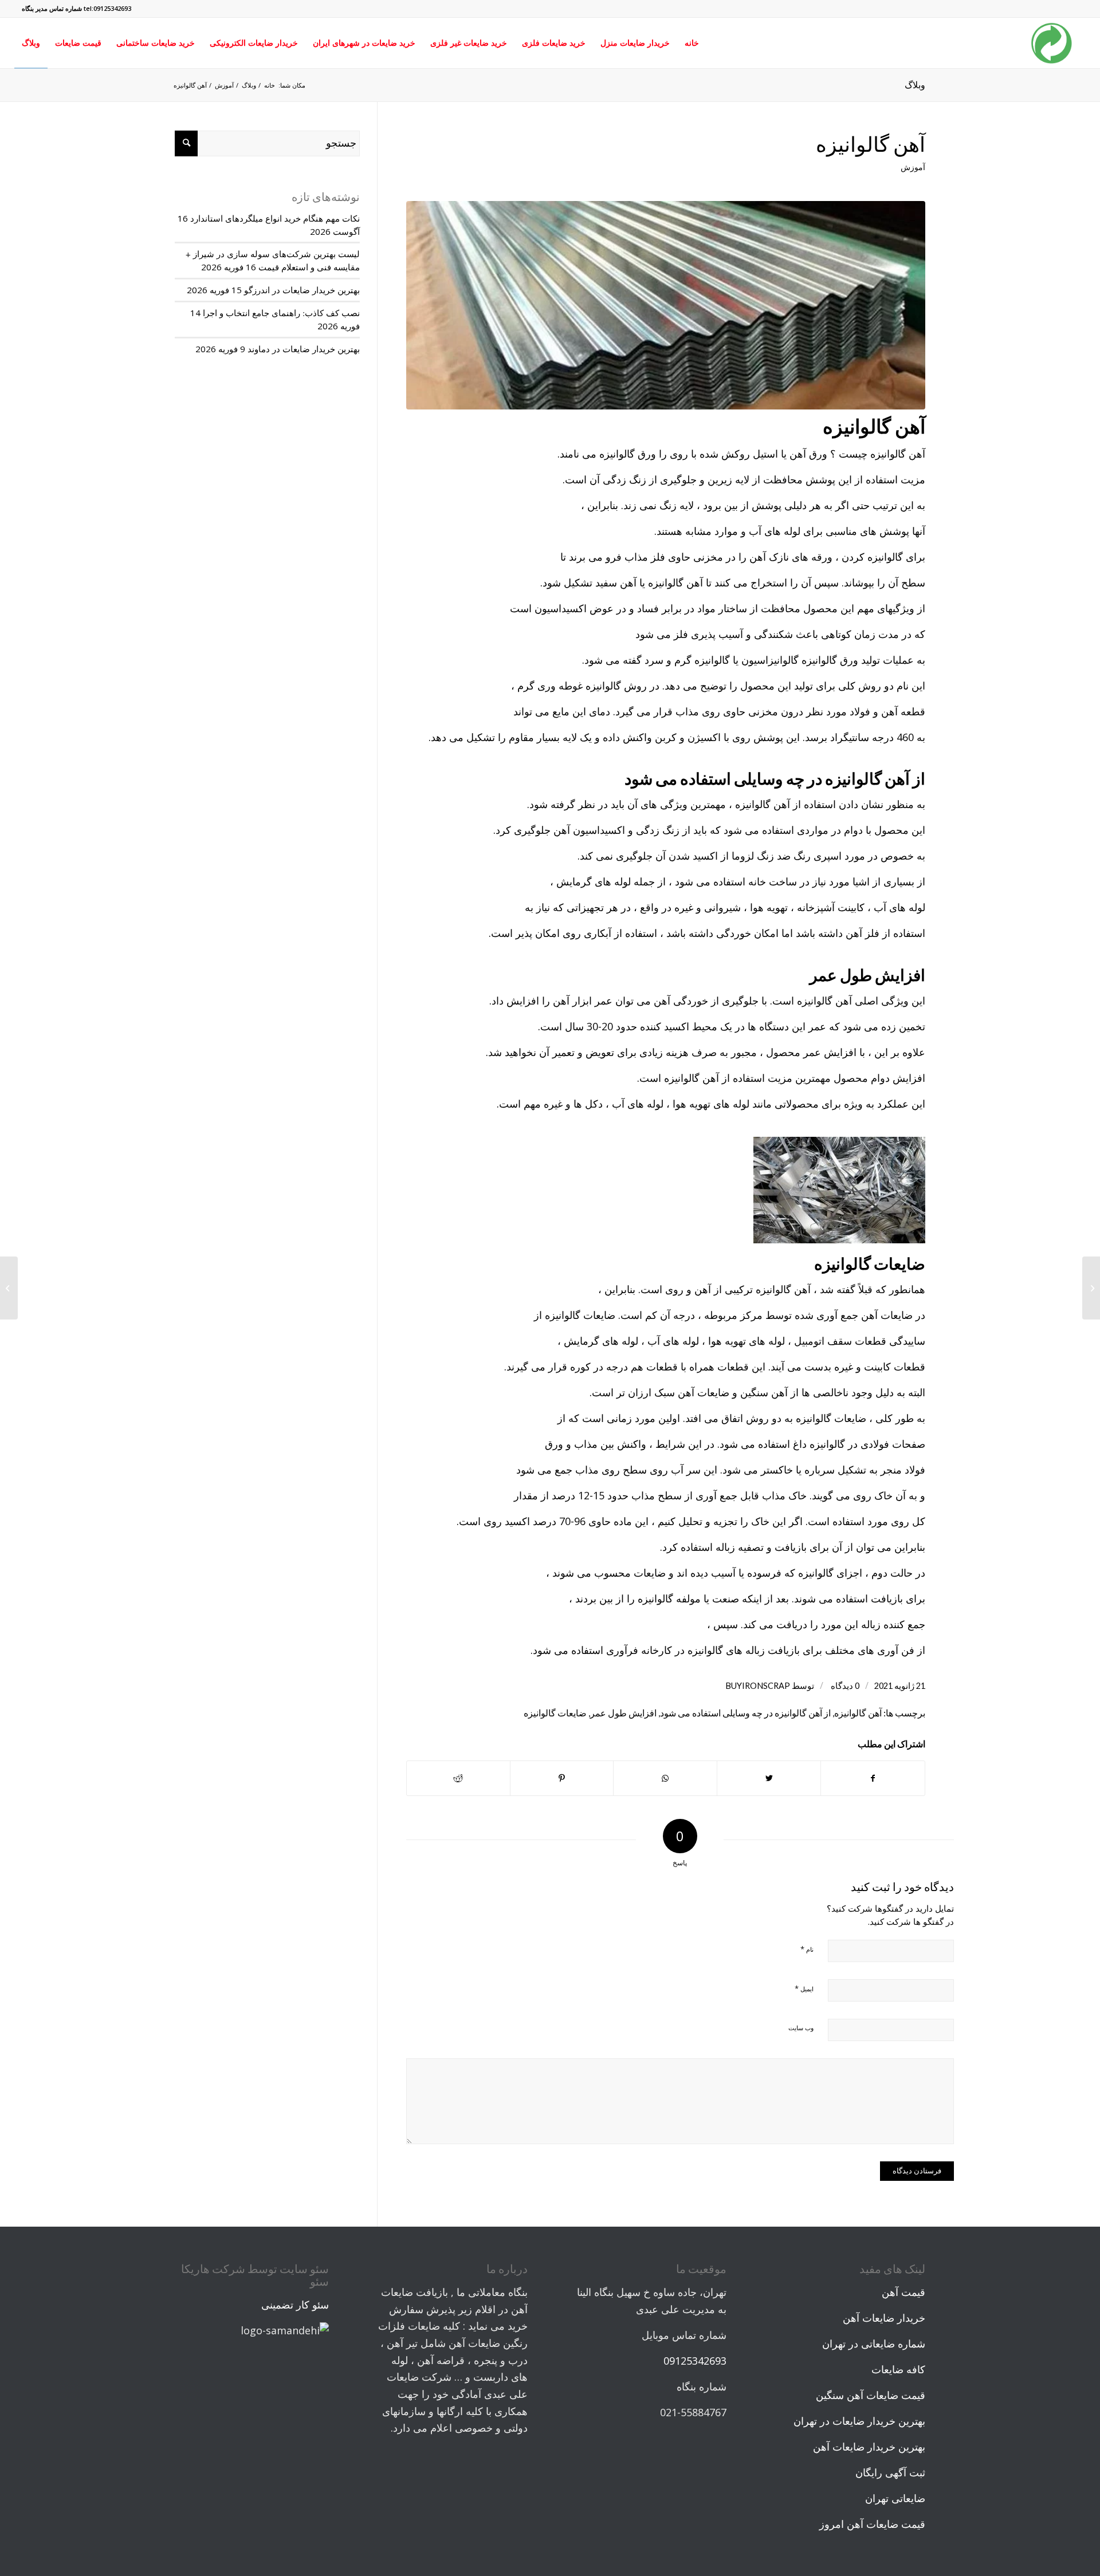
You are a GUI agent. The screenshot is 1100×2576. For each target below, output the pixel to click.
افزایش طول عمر (623, 1713)
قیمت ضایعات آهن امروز (872, 2524)
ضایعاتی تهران (895, 2498)
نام (807, 1949)
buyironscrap (758, 1686)
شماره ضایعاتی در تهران (874, 2343)
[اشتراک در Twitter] (769, 1779)
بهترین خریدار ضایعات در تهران (859, 2421)
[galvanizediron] (666, 305)
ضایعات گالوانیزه (555, 1713)
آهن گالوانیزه (871, 144)
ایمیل (804, 1988)
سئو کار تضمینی (295, 2305)
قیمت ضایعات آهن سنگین (871, 2395)
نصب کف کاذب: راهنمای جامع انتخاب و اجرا (281, 313)
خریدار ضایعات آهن (884, 2318)
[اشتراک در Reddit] (458, 1779)
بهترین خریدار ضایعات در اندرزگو (302, 290)
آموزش (913, 167)
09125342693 (695, 2361)
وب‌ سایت (801, 2028)
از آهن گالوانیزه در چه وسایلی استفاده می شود (745, 1713)
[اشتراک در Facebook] (873, 1779)
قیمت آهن (903, 2292)
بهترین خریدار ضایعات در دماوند (304, 349)
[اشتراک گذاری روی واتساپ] (665, 1779)
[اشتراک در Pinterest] (562, 1779)
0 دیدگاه (844, 1686)
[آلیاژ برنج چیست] (1091, 1288)
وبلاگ (915, 84)
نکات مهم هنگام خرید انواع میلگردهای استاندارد (275, 218)
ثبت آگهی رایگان (890, 2472)
